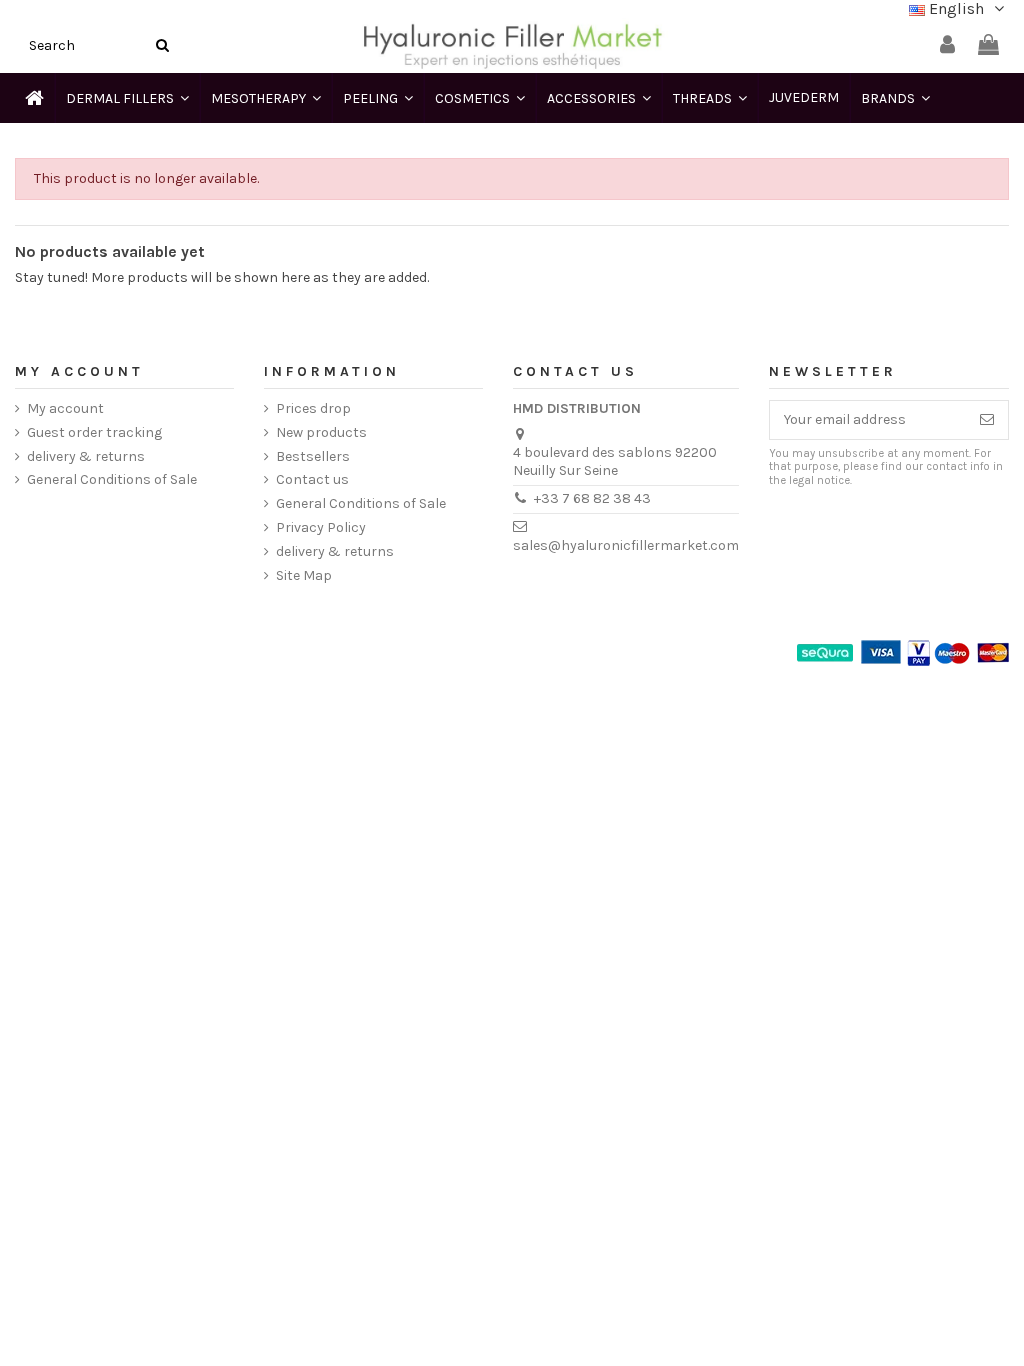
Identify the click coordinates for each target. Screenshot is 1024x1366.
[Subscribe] (987, 420)
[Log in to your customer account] (947, 45)
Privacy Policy (321, 527)
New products (321, 432)
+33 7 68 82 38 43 (592, 498)
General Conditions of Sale (112, 479)
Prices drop (313, 408)
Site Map (304, 575)
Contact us (312, 479)
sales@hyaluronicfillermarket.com (626, 545)
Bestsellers (313, 456)
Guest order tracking (94, 432)
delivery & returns (86, 456)
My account (65, 408)
